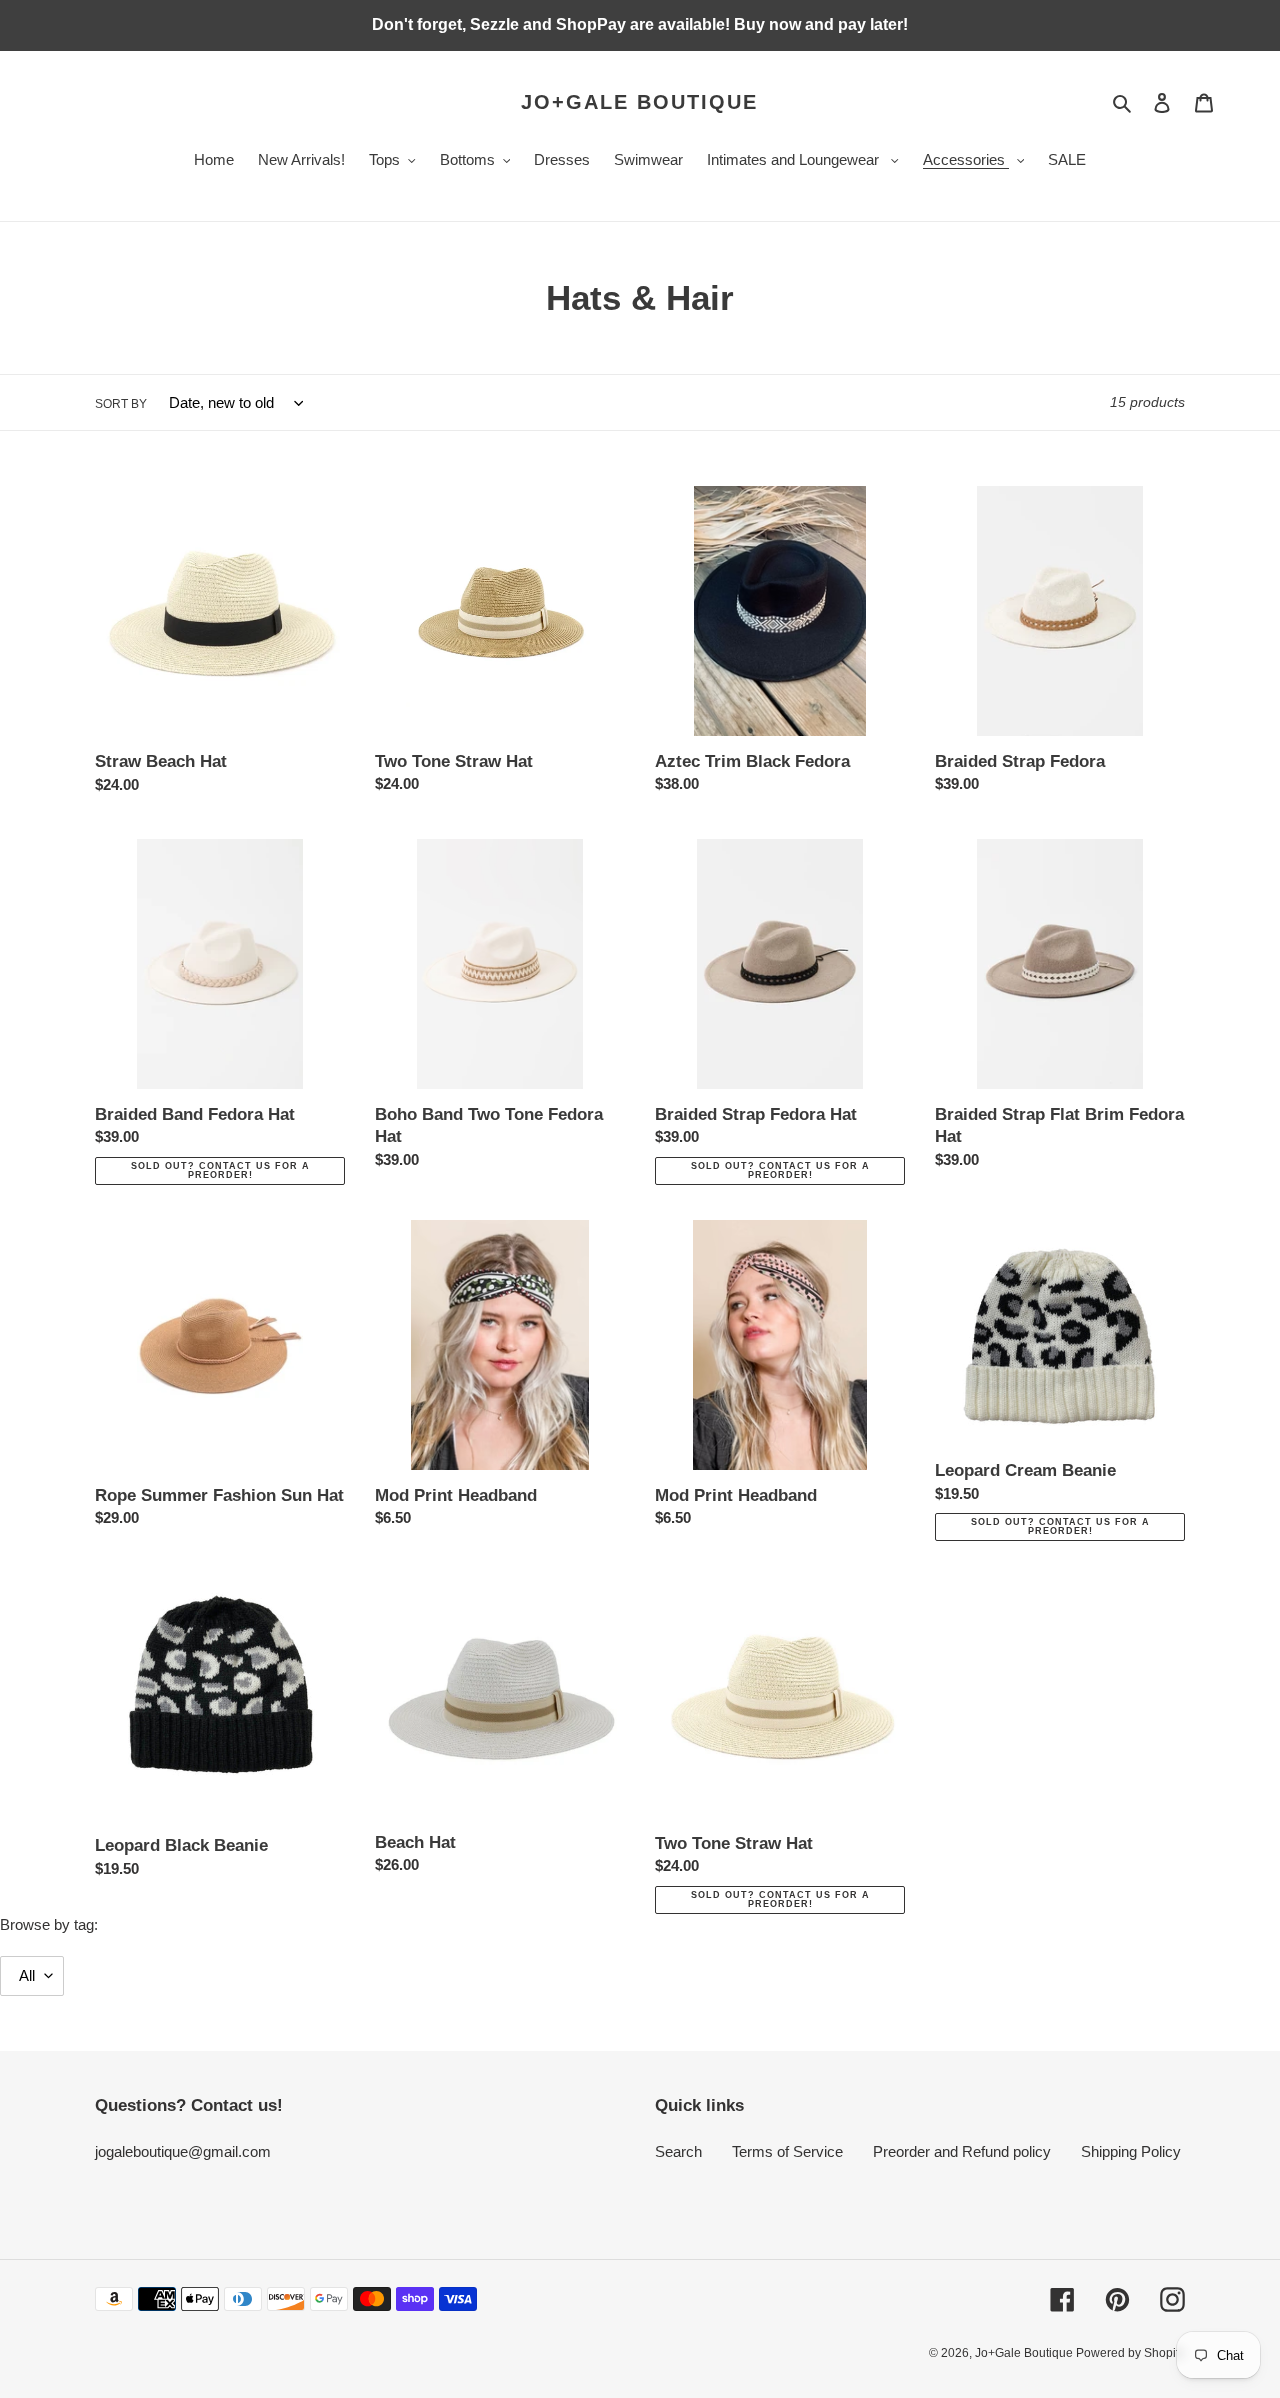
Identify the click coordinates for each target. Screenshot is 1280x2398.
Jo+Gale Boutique (639, 102)
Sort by (121, 404)
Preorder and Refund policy (962, 2151)
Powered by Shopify (1130, 2353)
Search (678, 2151)
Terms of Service (787, 2151)
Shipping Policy (1131, 2151)
